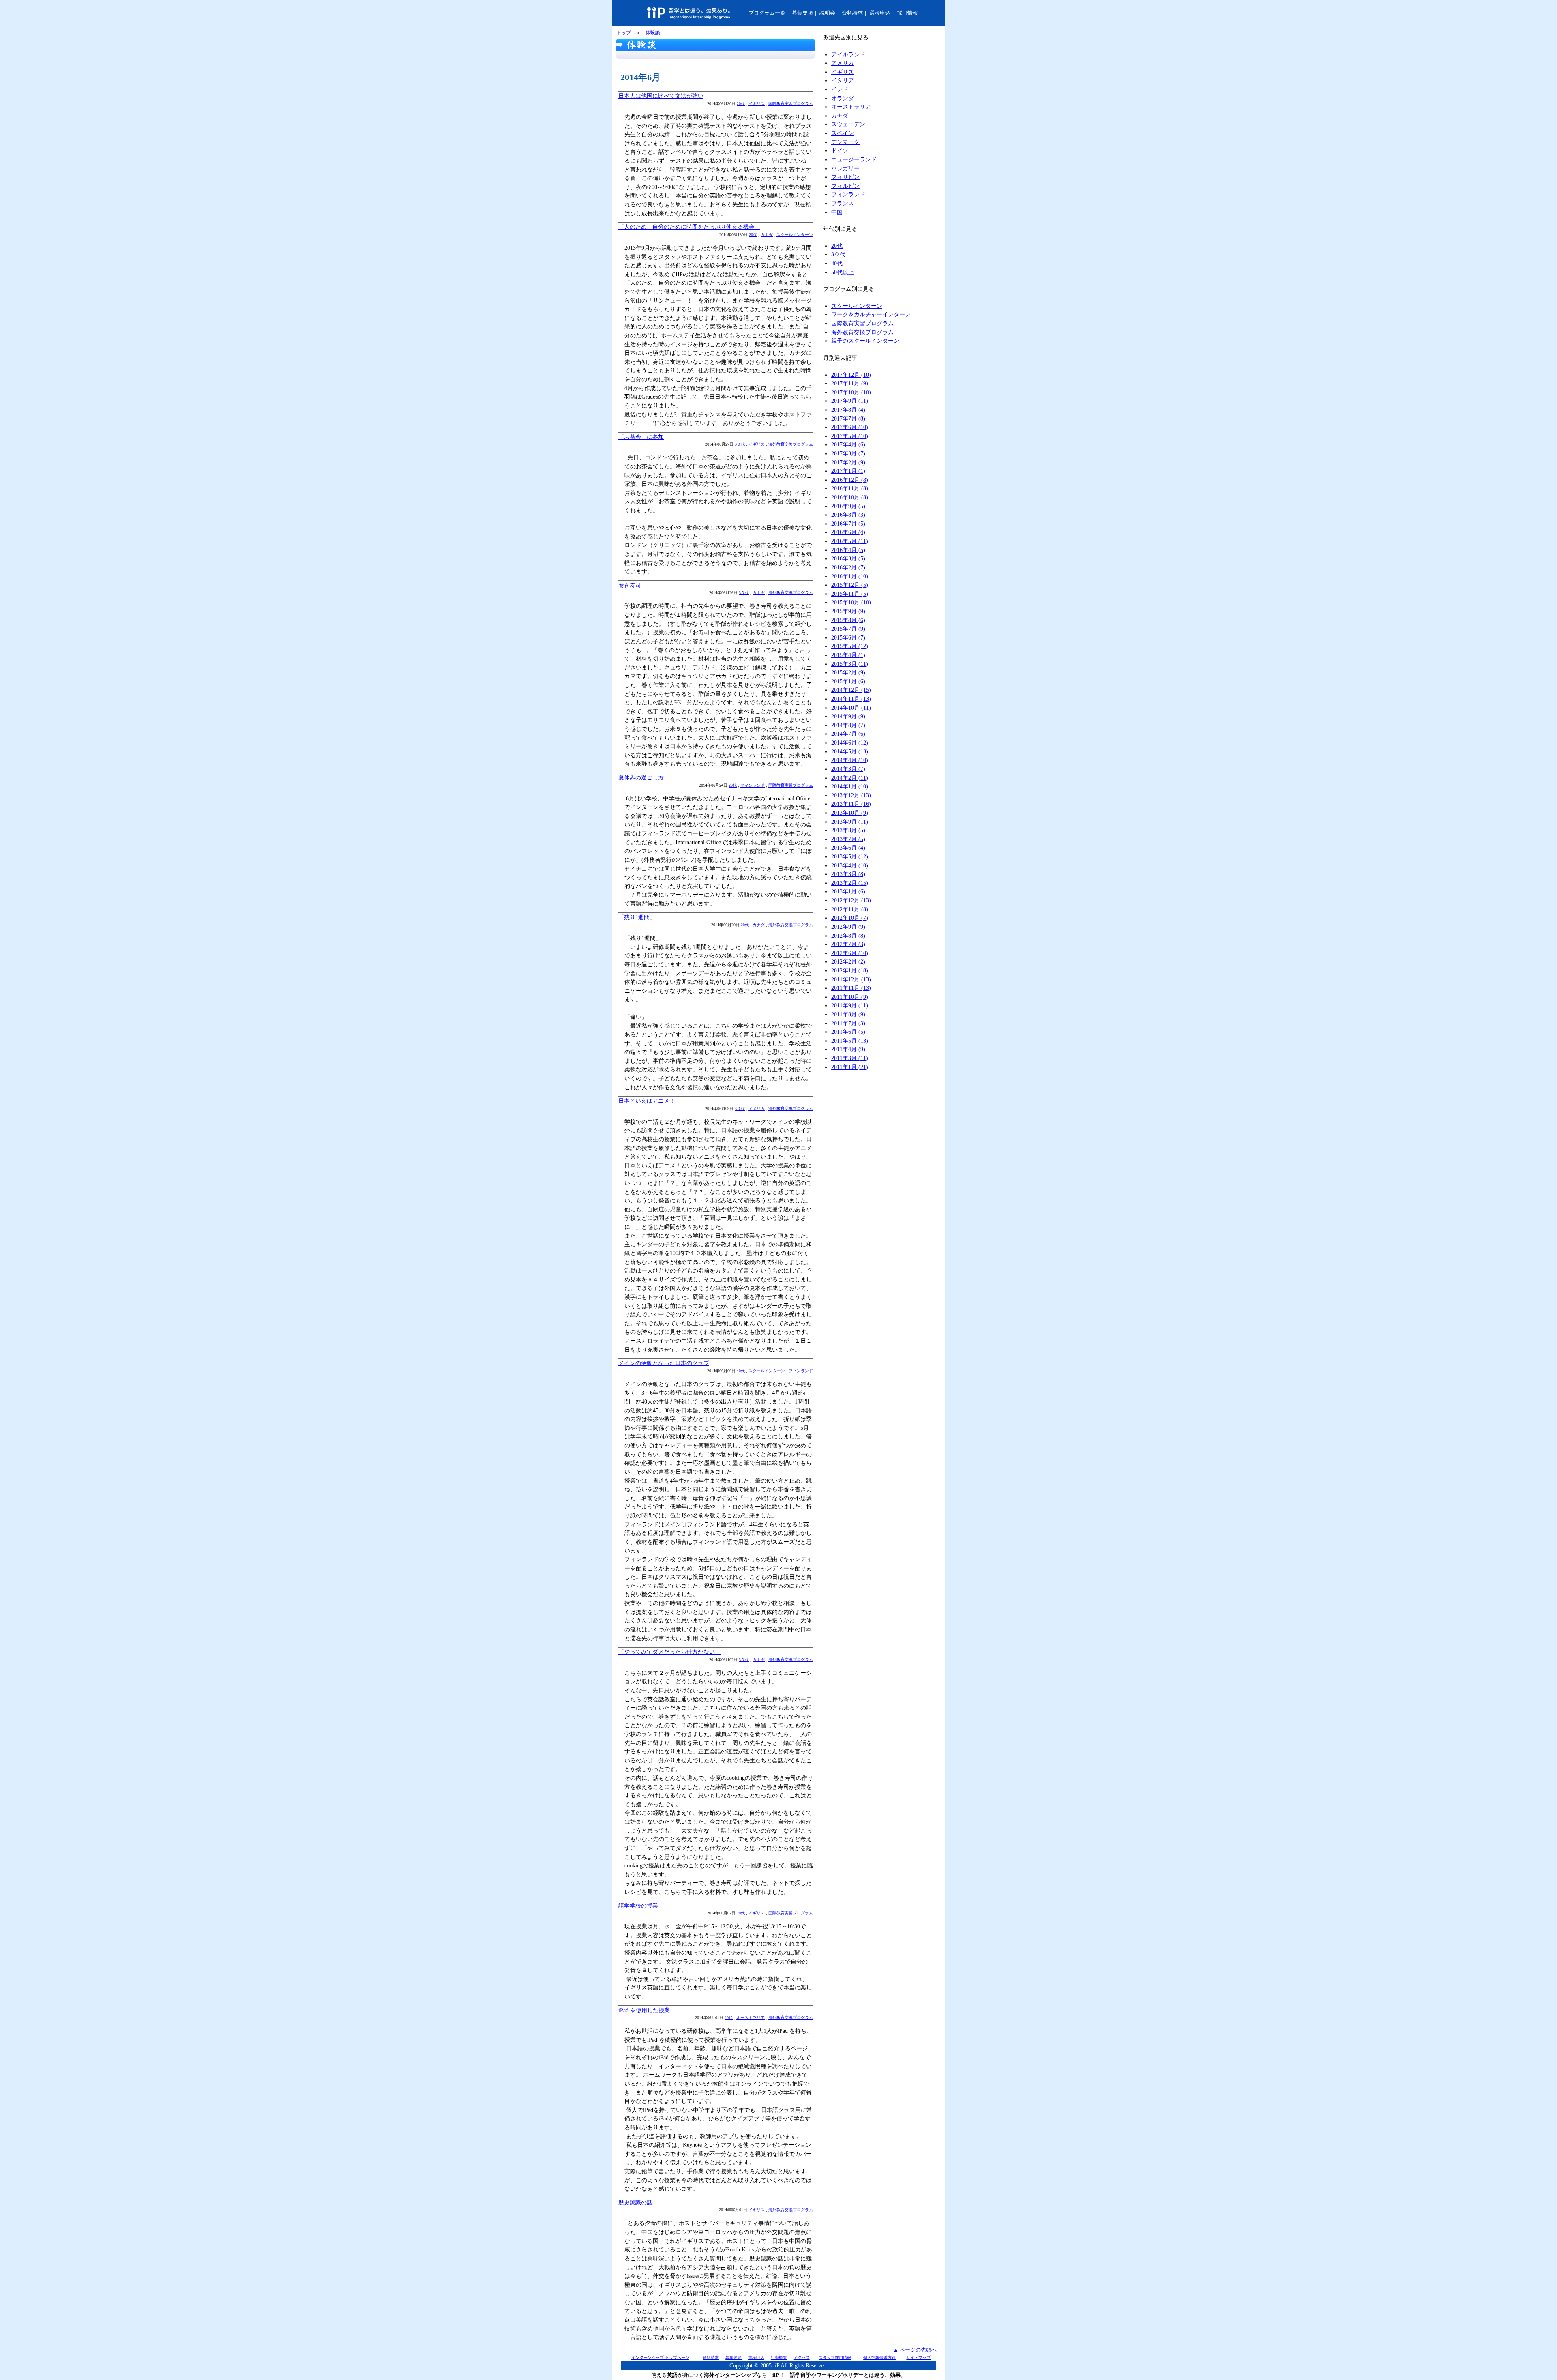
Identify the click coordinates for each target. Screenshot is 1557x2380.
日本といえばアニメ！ (647, 1101)
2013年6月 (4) (848, 848)
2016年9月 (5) (848, 506)
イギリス (757, 104)
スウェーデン (848, 124)
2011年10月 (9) (850, 997)
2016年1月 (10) (850, 576)
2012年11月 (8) (850, 909)
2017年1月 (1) (848, 471)
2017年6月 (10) (850, 427)
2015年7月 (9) (848, 629)
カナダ (767, 235)
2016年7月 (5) (848, 524)
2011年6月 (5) (848, 1032)
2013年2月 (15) (850, 883)
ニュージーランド (854, 159)
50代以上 (843, 272)
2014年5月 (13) (850, 751)
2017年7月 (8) (848, 418)
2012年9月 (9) (848, 927)
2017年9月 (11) (850, 401)
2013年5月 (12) (850, 856)
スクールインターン (795, 235)
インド (840, 89)
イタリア (843, 80)
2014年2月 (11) (850, 778)
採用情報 (907, 13)
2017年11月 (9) (850, 383)
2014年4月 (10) (850, 760)
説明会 (827, 13)
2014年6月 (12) (850, 743)
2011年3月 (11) (850, 1058)
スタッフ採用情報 (835, 2357)
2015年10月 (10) (851, 602)
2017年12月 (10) (851, 375)
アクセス (802, 2357)
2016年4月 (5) (848, 550)
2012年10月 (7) (850, 918)
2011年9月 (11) (850, 1005)
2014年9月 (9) (848, 716)
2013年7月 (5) (848, 839)
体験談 (653, 33)
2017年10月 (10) (851, 392)
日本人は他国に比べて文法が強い (661, 96)
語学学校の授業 (638, 1906)
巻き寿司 (630, 585)
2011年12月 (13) (851, 979)
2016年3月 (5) (848, 558)
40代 (741, 1371)
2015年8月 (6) (848, 620)
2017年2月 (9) (848, 462)
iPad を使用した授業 (644, 2010)
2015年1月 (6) (848, 681)
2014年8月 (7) (848, 725)
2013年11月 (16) (851, 804)
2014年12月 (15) (851, 690)
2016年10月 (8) (850, 497)
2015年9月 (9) (848, 611)
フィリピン (845, 177)
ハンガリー (845, 168)
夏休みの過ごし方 (641, 777)
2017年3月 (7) (848, 453)
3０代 (740, 444)
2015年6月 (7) (848, 637)
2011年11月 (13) (851, 988)
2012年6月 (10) (850, 953)
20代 (741, 104)
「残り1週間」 (637, 917)
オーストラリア (751, 2018)
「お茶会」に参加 (641, 437)
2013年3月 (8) (848, 874)
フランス (843, 203)
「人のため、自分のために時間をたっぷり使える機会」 (689, 227)
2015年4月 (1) (848, 655)
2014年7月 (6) (848, 734)
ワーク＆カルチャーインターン (871, 314)
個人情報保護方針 (879, 2357)
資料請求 (852, 13)
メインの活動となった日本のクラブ (664, 1363)
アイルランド (848, 54)
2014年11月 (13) (851, 699)
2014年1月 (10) (850, 786)
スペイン (843, 133)
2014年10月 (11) (851, 708)
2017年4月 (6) (848, 444)
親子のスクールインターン (865, 341)
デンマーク (845, 142)
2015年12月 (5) (850, 585)
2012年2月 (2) (848, 961)
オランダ (843, 98)
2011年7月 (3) (848, 1023)
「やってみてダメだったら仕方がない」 (669, 1652)
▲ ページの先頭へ (915, 2350)
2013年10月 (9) (850, 813)
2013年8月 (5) (848, 830)
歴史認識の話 (635, 2202)
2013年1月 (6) (848, 891)
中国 (837, 212)
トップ (624, 33)
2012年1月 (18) (850, 970)
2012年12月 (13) (851, 900)
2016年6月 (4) (848, 532)
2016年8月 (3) (848, 515)
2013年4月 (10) (850, 865)
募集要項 (802, 13)
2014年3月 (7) (848, 769)
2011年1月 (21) (850, 1067)
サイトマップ (918, 2357)
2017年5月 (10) (850, 436)
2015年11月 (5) (850, 594)
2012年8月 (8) (848, 936)
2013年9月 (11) (850, 822)
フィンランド (753, 785)
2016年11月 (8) (850, 488)
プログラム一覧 (767, 13)
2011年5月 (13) (850, 1041)
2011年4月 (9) (848, 1049)
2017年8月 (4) (848, 410)
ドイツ (840, 150)
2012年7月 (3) (848, 944)
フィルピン (845, 186)
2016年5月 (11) (850, 541)
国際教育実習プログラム (791, 104)
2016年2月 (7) (848, 567)
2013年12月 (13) (851, 795)
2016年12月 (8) (850, 480)
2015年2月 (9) (848, 672)
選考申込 (880, 13)
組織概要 (779, 2357)
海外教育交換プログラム (791, 444)
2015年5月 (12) (850, 646)
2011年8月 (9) (848, 1014)
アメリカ (757, 1108)
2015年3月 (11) (850, 664)
